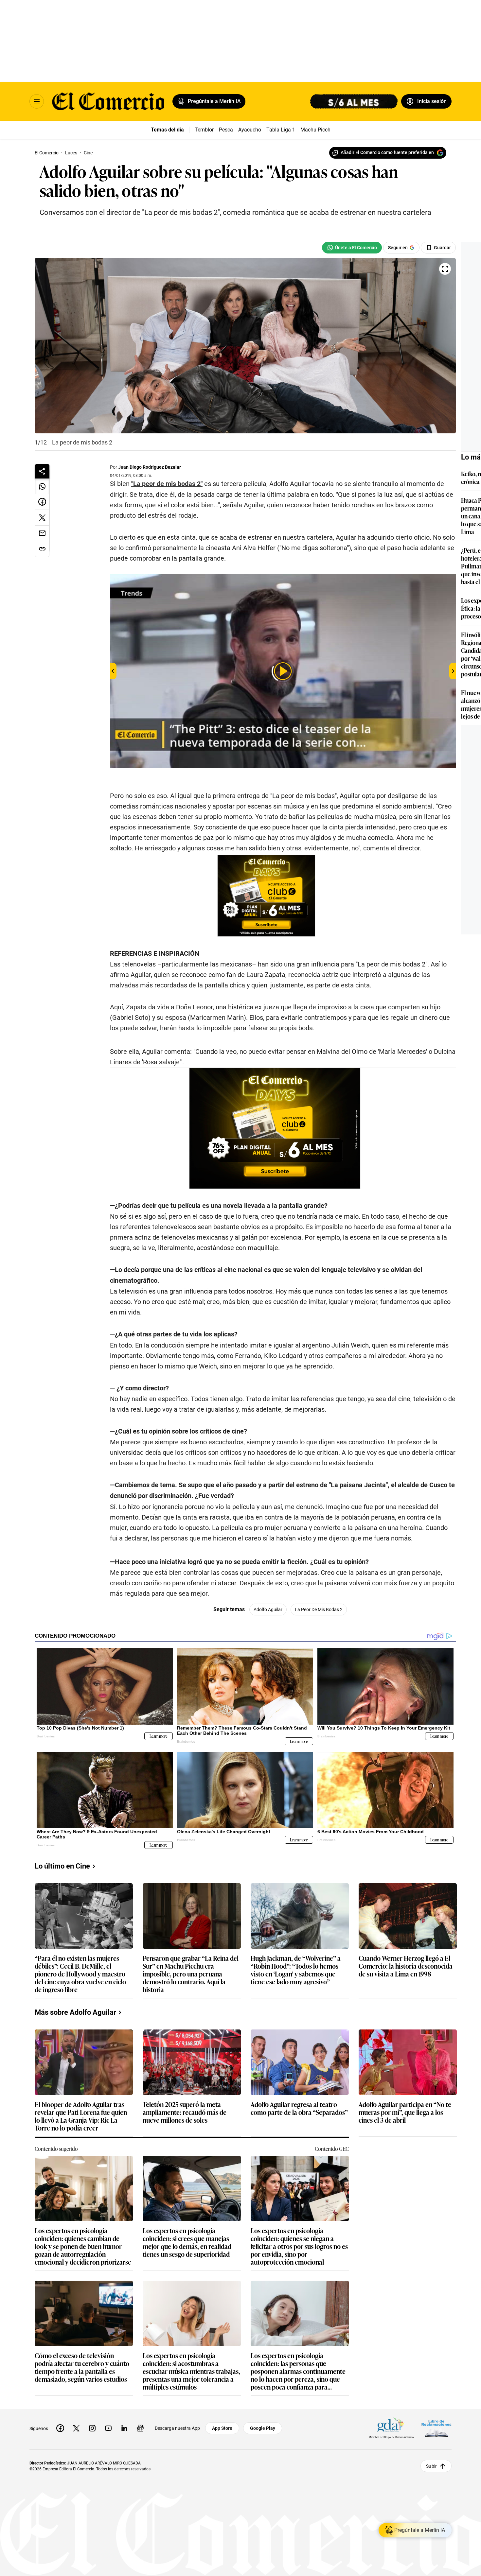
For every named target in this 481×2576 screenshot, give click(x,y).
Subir (431, 2466)
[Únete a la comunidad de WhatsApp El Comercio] (352, 248)
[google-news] (140, 2428)
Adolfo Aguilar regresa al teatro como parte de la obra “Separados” (299, 2108)
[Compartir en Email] (42, 533)
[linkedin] (124, 2428)
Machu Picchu (317, 130)
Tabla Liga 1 (281, 130)
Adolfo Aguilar (268, 1610)
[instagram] (92, 2428)
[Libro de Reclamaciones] (436, 2428)
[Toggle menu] (37, 101)
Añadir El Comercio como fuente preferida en (387, 152)
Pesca (226, 130)
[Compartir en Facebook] (42, 502)
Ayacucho (250, 130)
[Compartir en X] (42, 518)
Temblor (204, 130)
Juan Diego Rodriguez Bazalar (150, 467)
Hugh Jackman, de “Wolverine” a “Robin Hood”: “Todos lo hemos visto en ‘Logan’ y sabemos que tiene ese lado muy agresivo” (296, 1970)
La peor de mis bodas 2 (319, 1610)
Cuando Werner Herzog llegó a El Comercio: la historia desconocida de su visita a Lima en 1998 (406, 1966)
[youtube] (108, 2428)
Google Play (263, 2428)
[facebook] (60, 2428)
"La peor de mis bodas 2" (167, 484)
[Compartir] (42, 471)
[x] (76, 2428)
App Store (222, 2428)
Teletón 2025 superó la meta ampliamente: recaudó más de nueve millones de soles (185, 2112)
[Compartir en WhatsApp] (42, 486)
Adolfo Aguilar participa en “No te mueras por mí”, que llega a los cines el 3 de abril (405, 2112)
